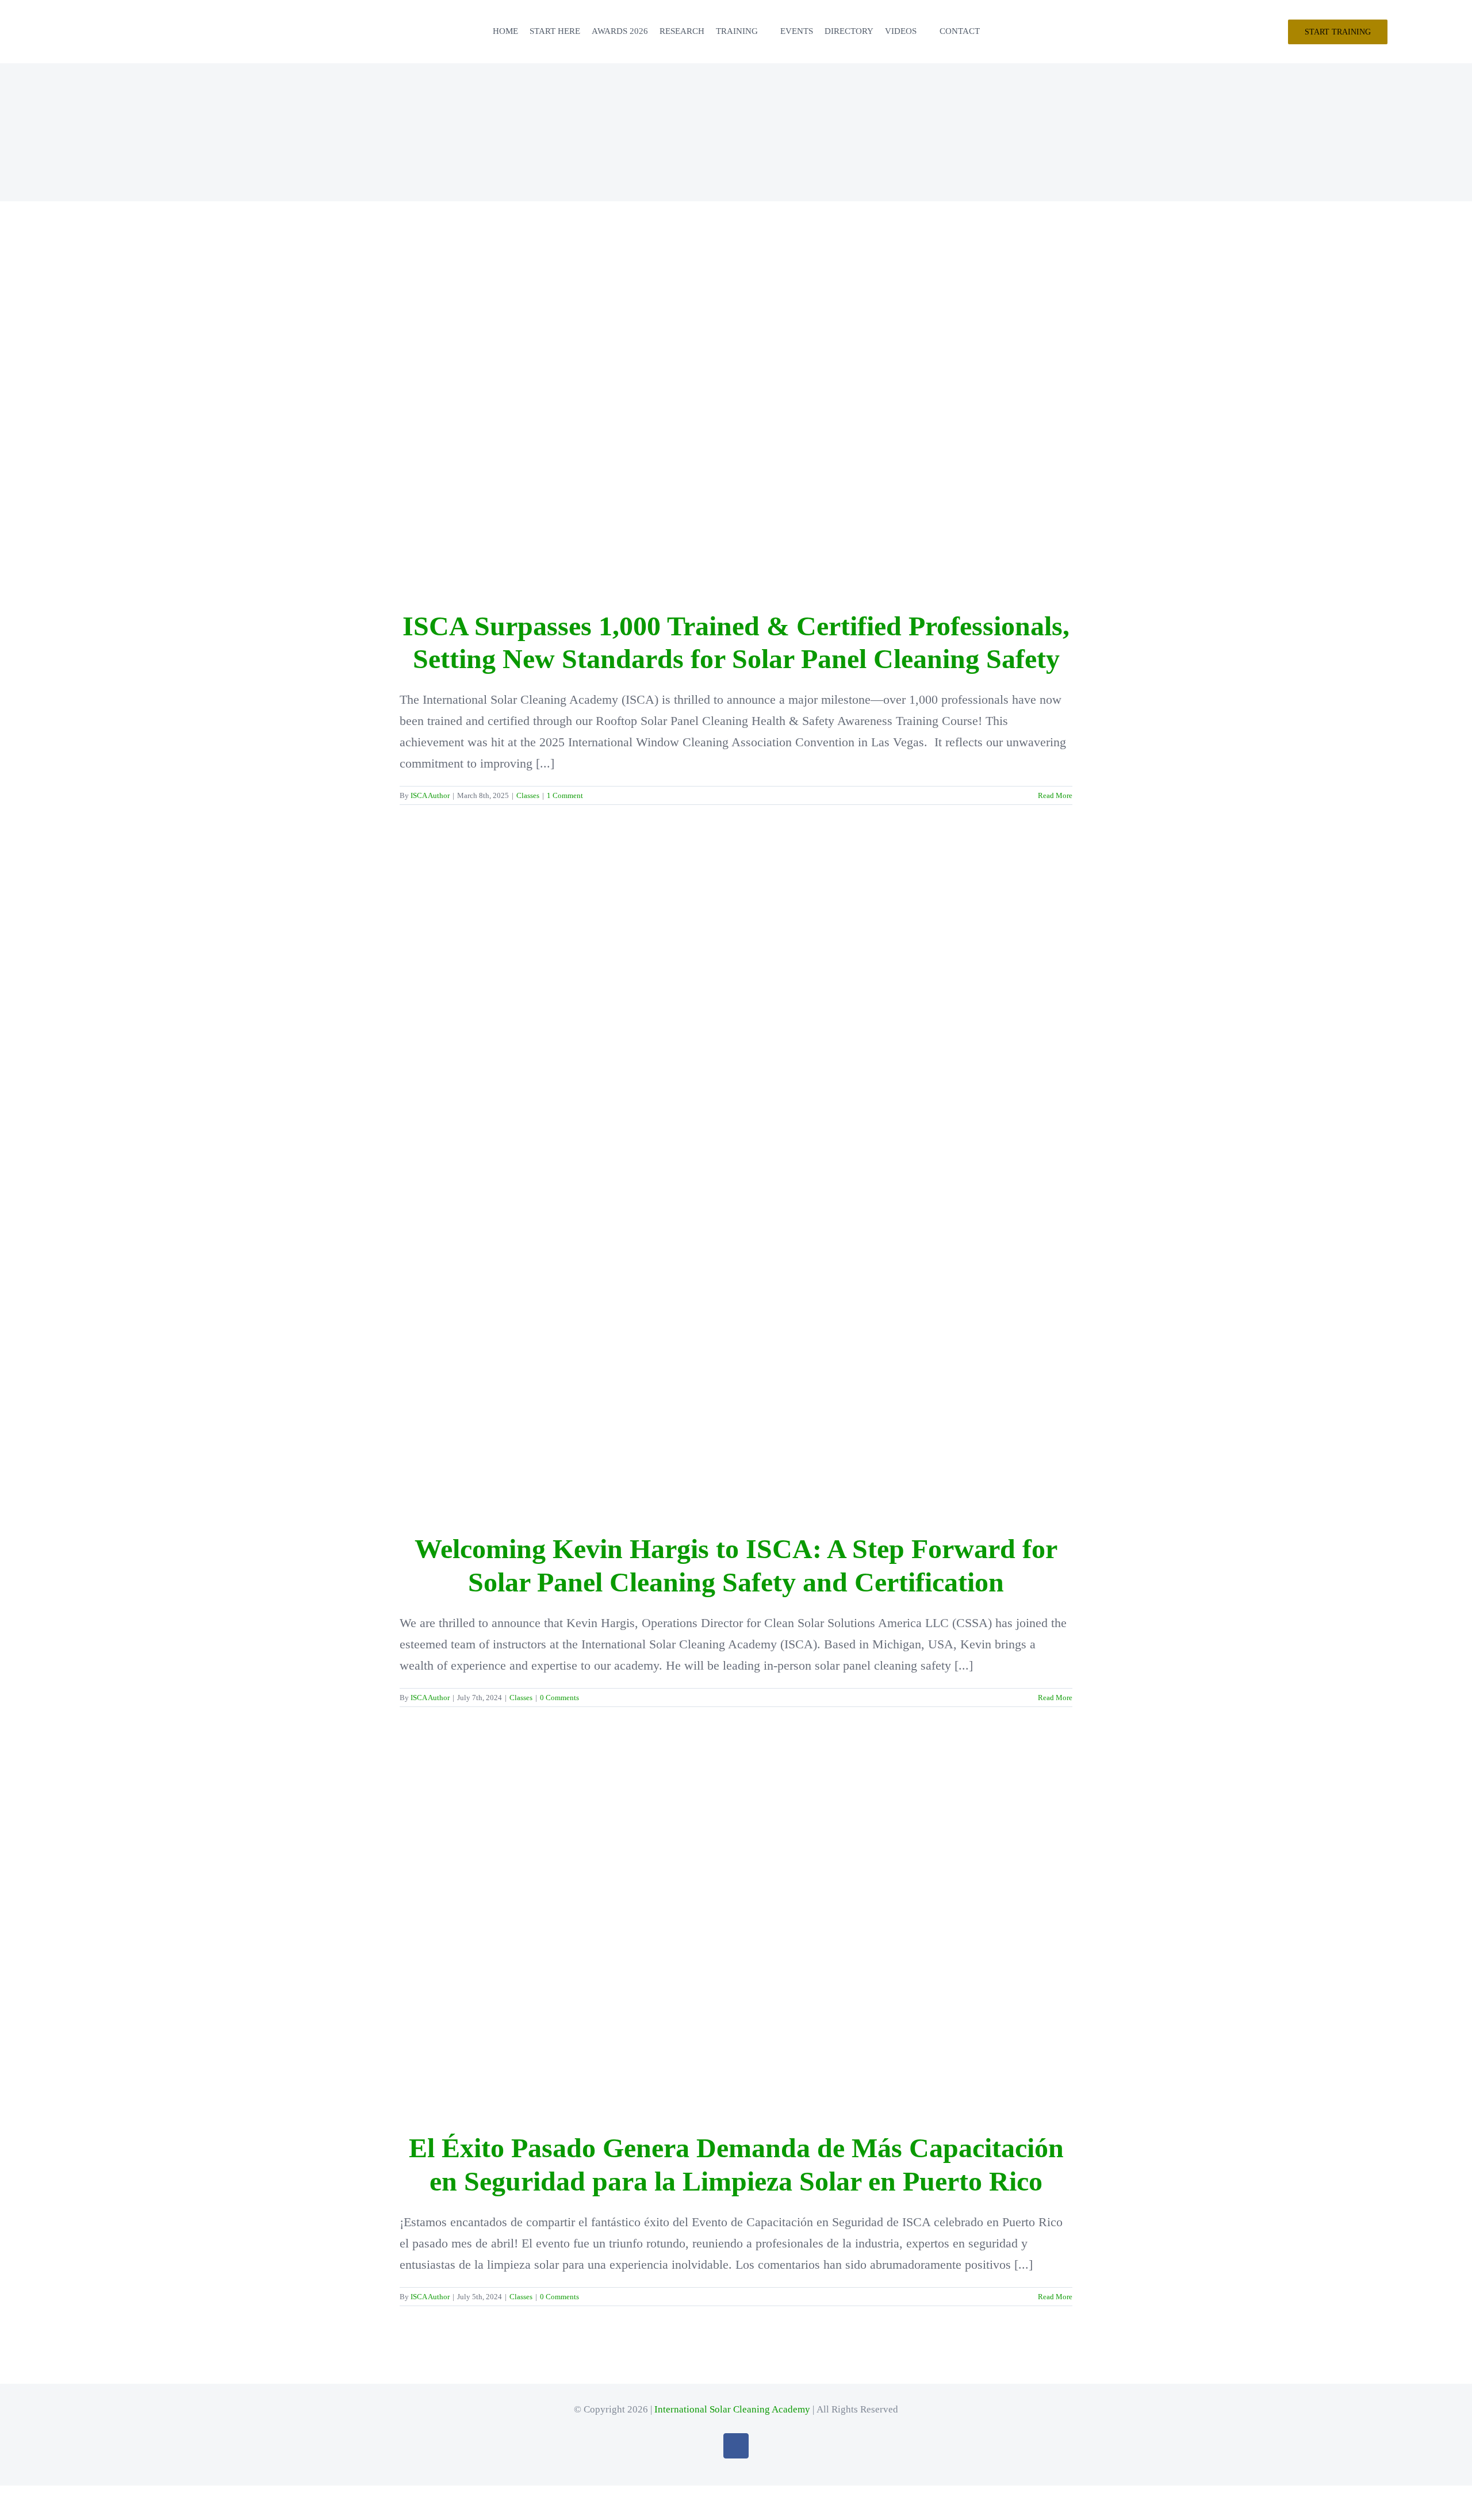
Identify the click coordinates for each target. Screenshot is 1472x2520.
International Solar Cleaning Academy (732, 2409)
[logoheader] (40, 15)
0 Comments (559, 1698)
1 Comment (565, 795)
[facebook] (736, 2446)
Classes (528, 795)
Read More (1055, 795)
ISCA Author (430, 795)
